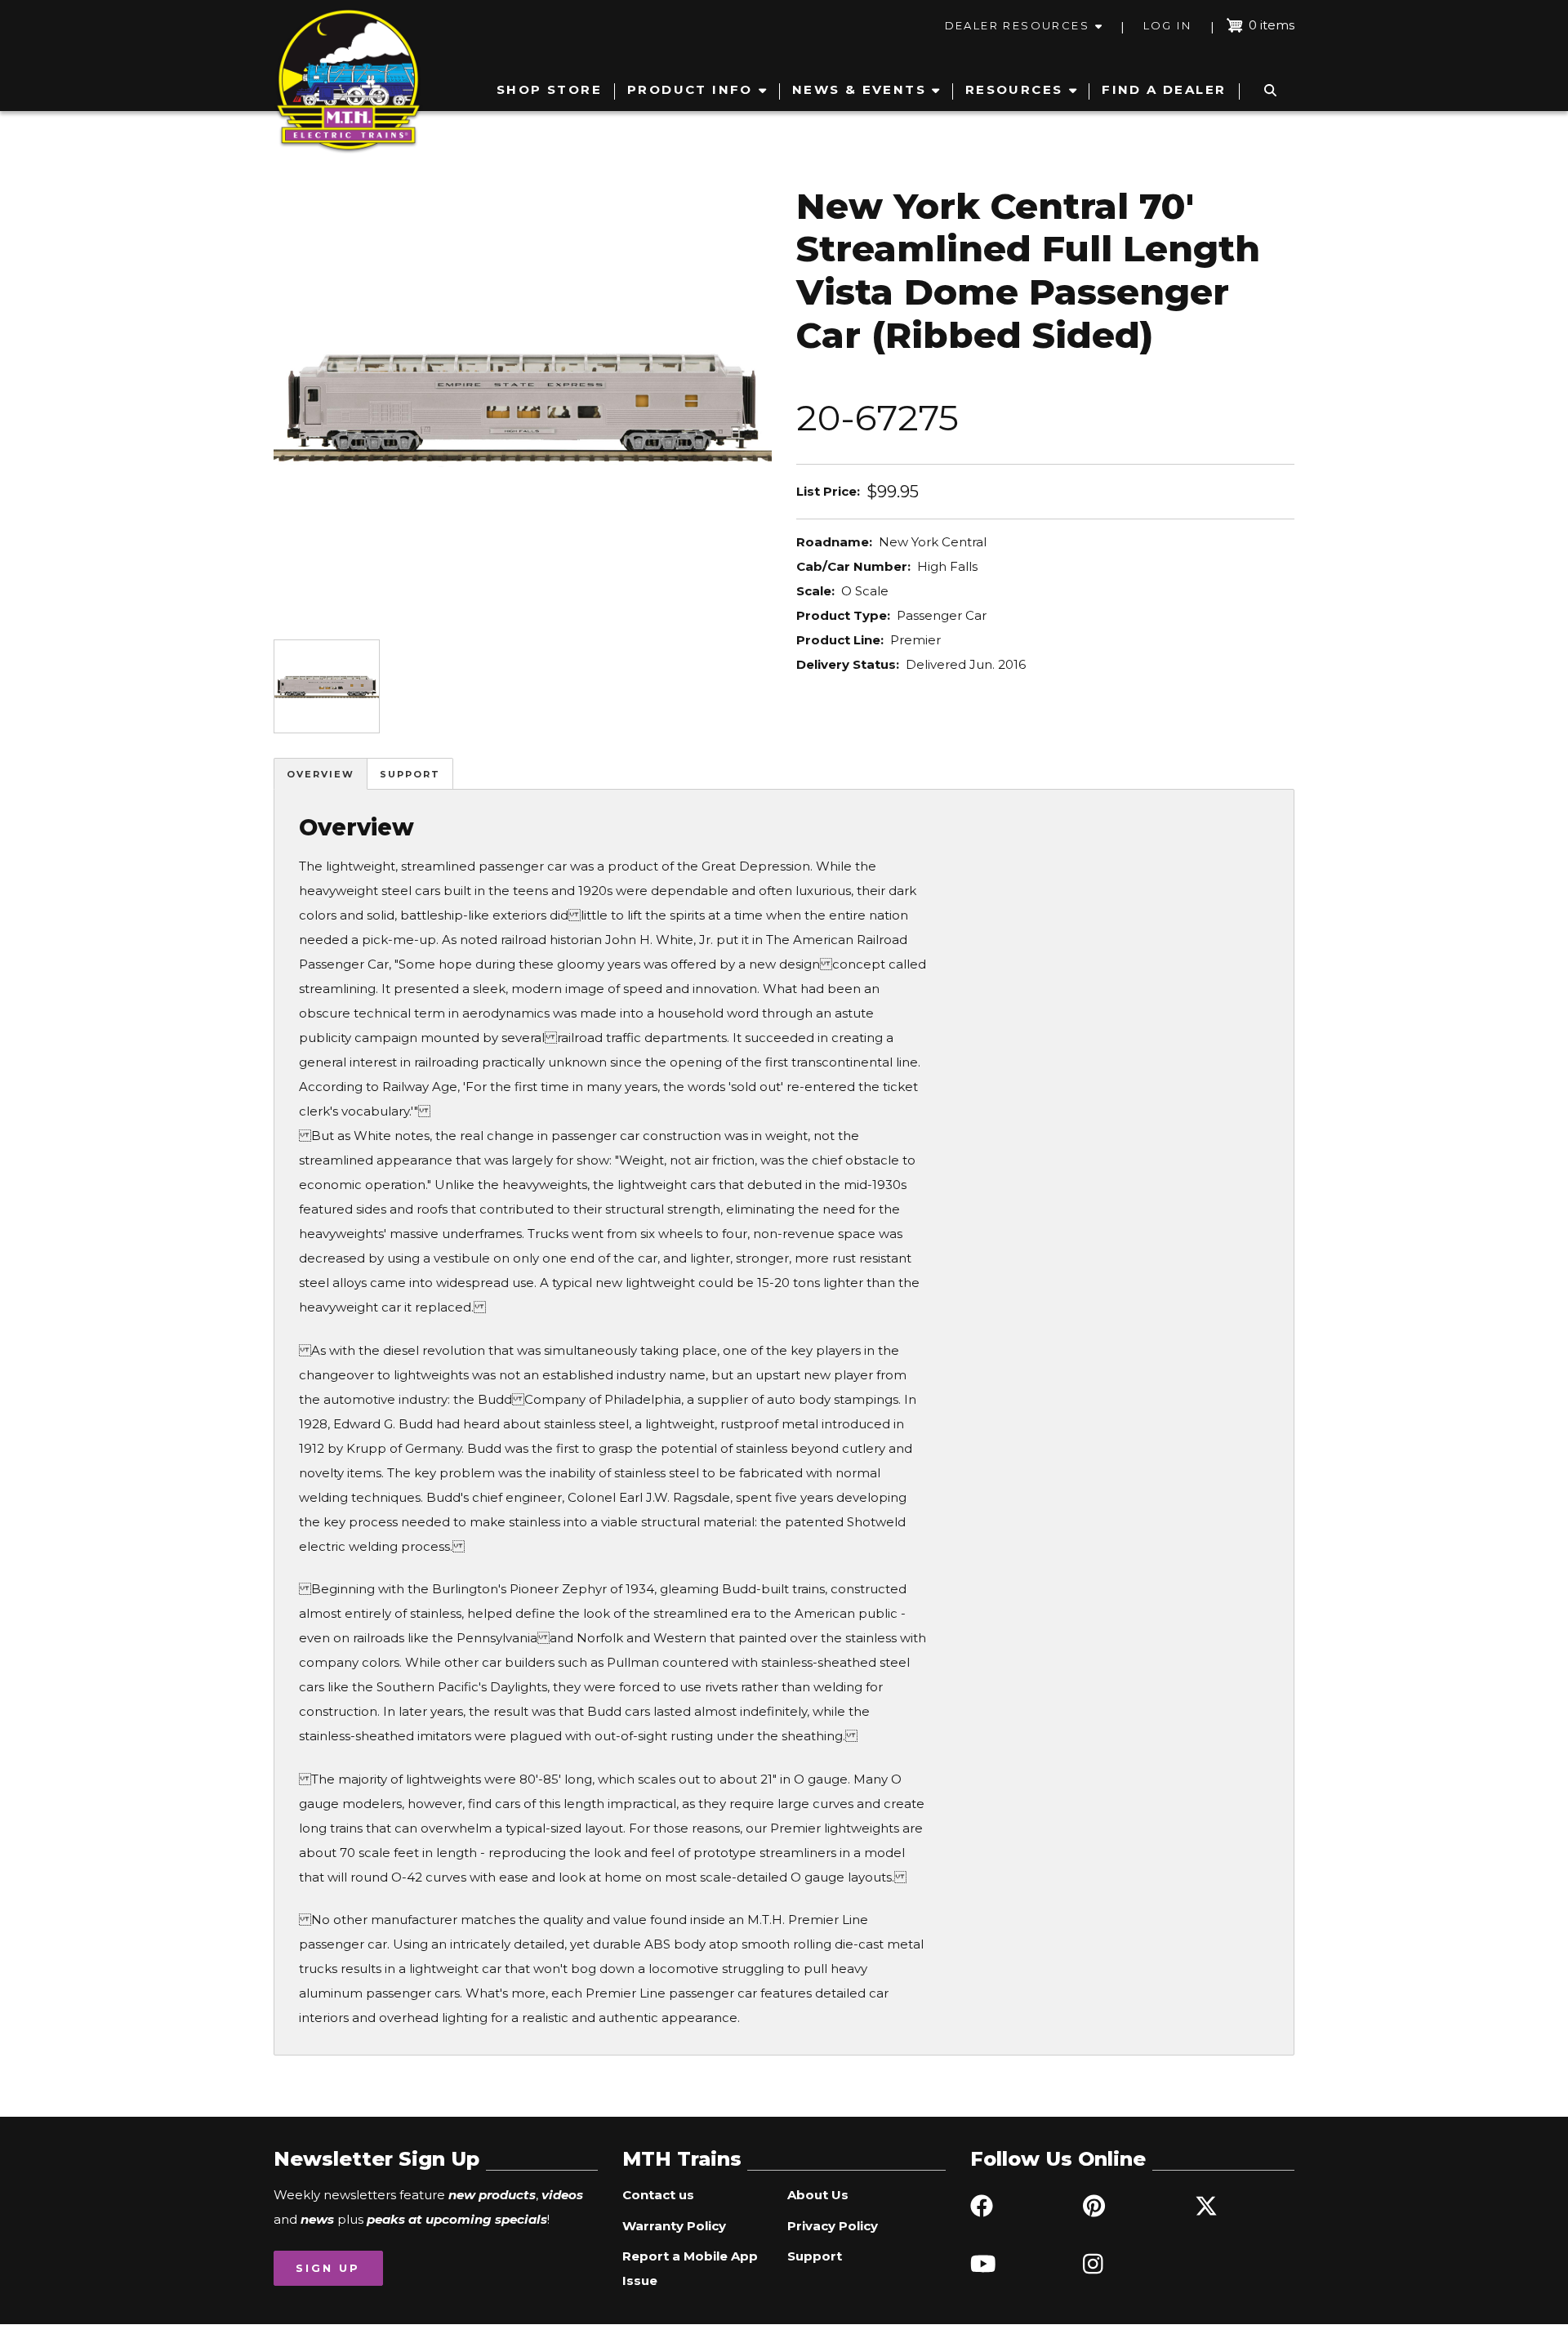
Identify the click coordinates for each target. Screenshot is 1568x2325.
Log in (1167, 25)
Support (410, 774)
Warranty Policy (674, 2226)
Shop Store (549, 89)
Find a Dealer (1164, 89)
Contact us (658, 2195)
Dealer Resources (1017, 25)
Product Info (690, 89)
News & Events (859, 89)
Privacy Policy (833, 2226)
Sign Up (328, 2268)
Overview (321, 774)
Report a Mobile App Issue (690, 2268)
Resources (1014, 89)
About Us (818, 2195)
